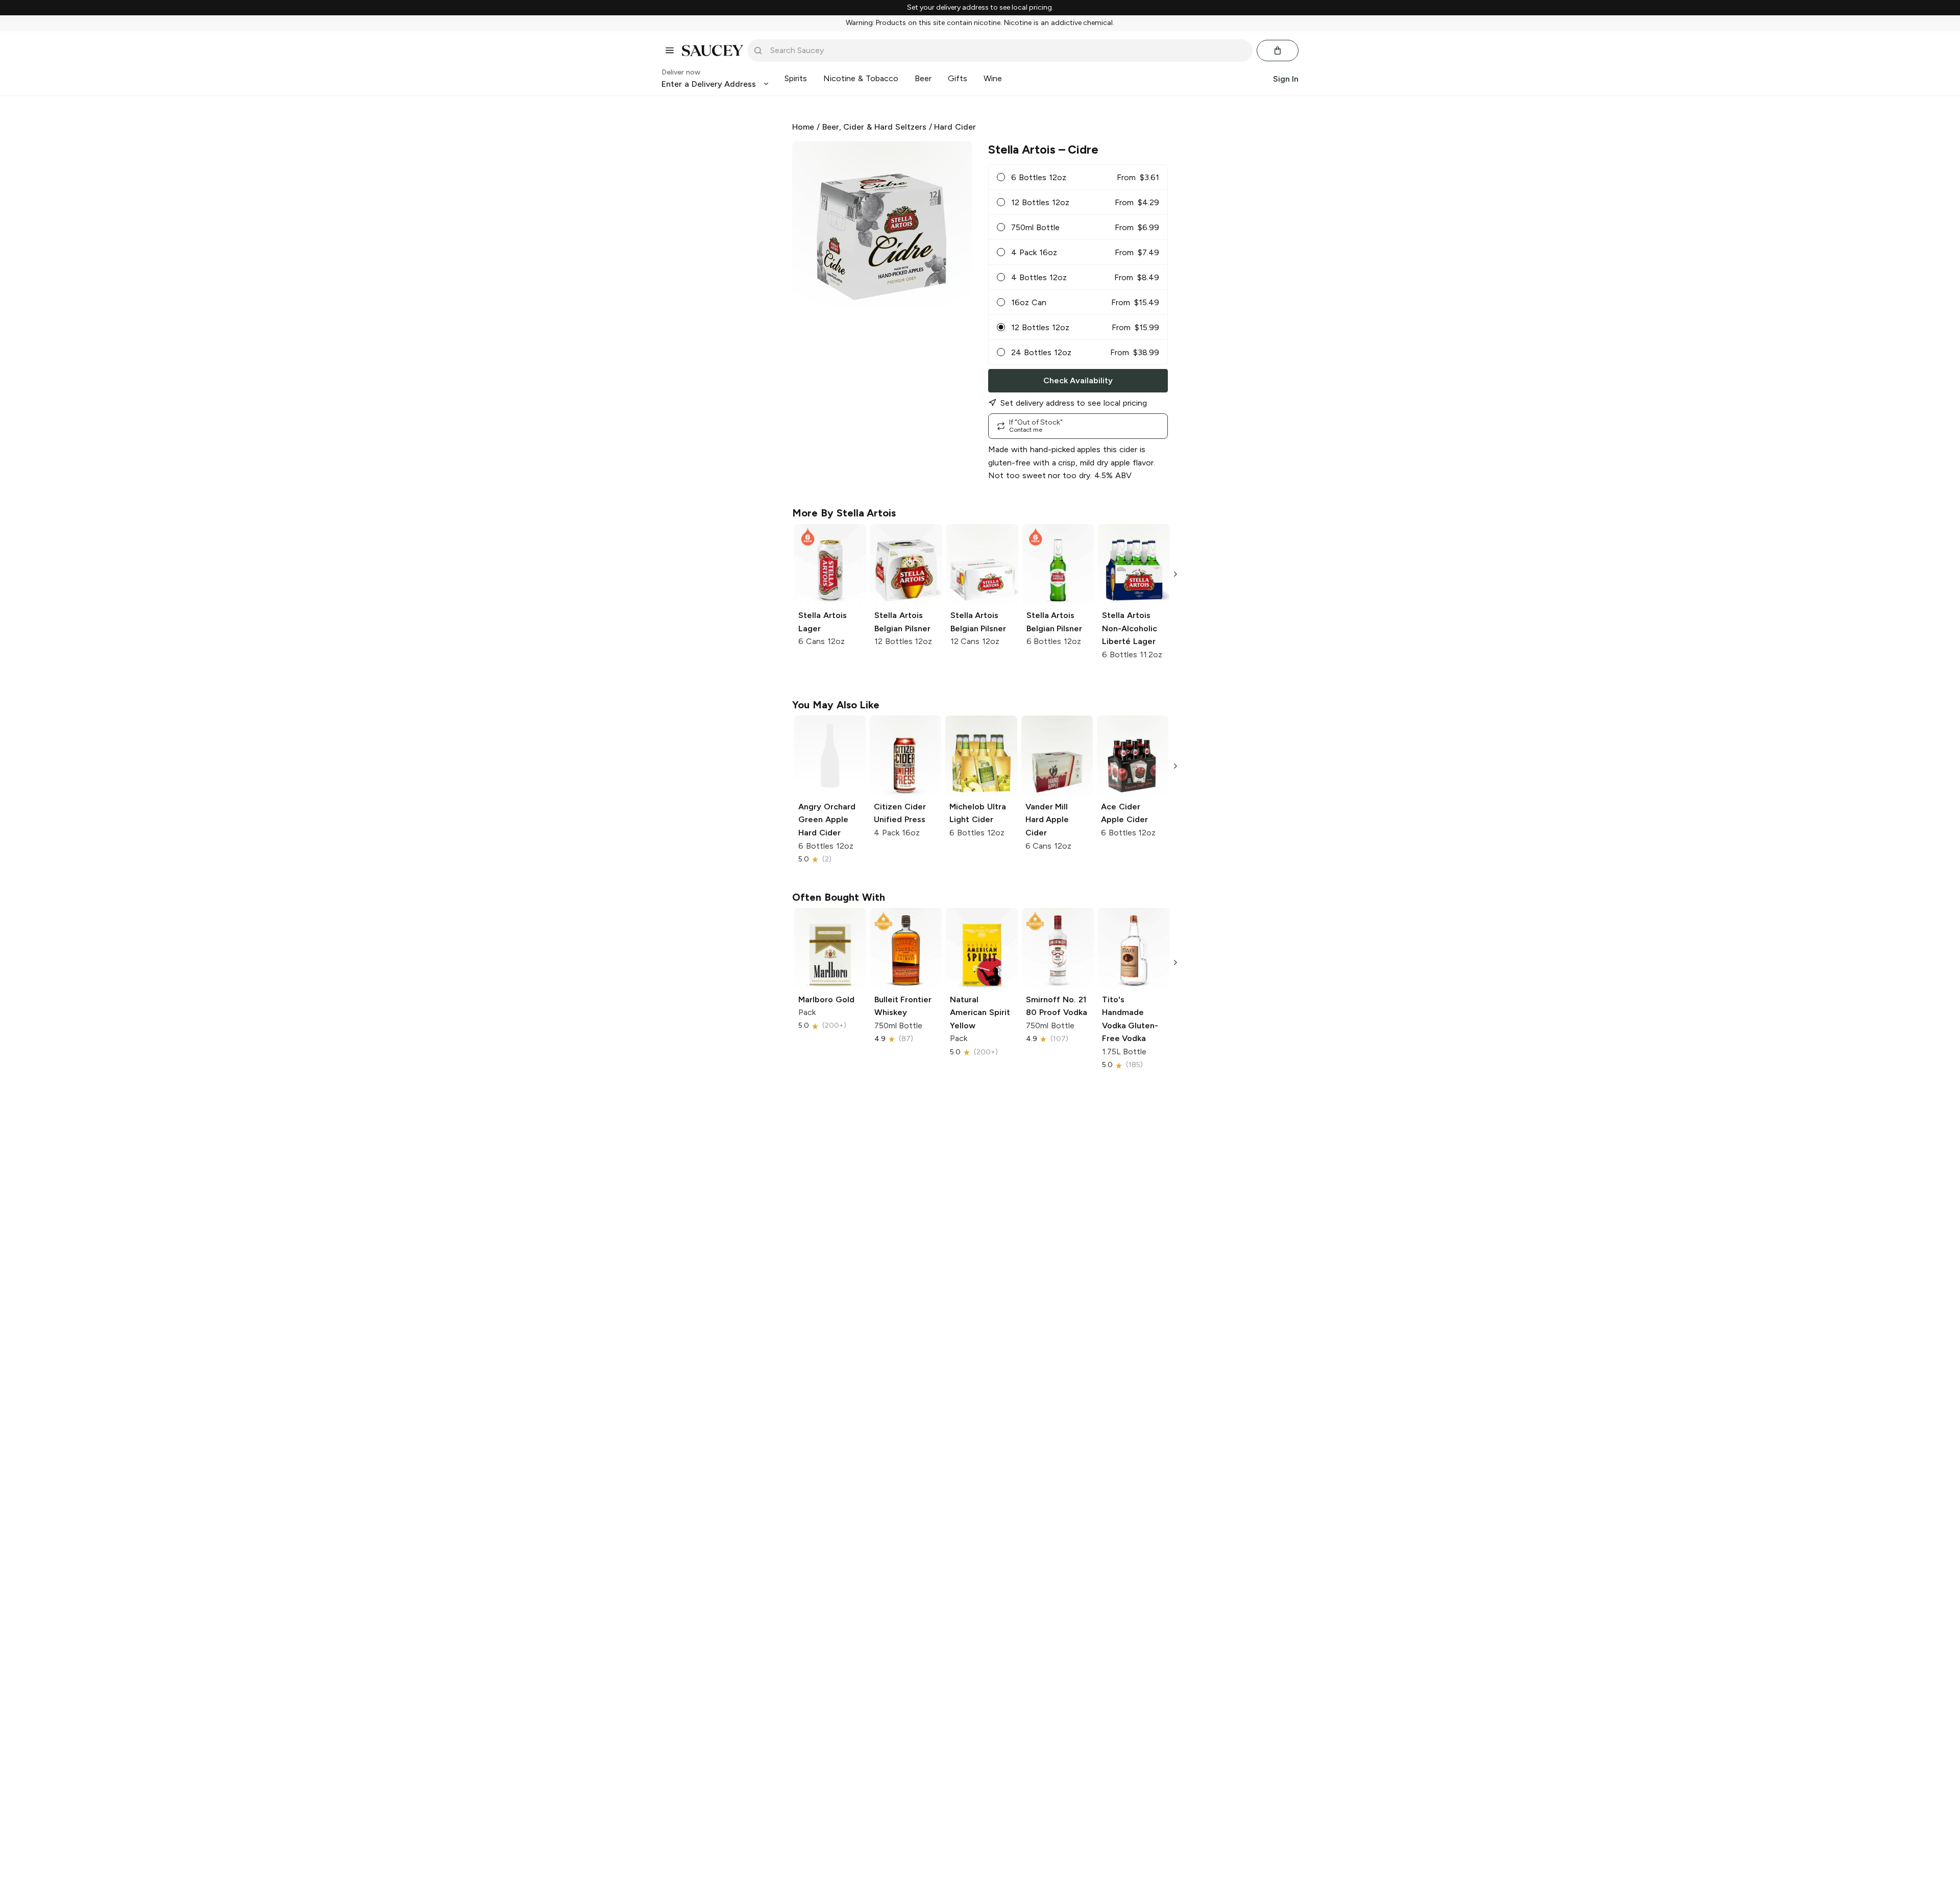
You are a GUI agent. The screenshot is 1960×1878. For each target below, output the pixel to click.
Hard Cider (955, 127)
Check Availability (1078, 380)
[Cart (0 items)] (1278, 51)
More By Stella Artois (844, 513)
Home (803, 127)
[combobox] (1007, 51)
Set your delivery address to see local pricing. (980, 8)
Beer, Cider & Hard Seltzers (874, 127)
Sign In (1286, 78)
